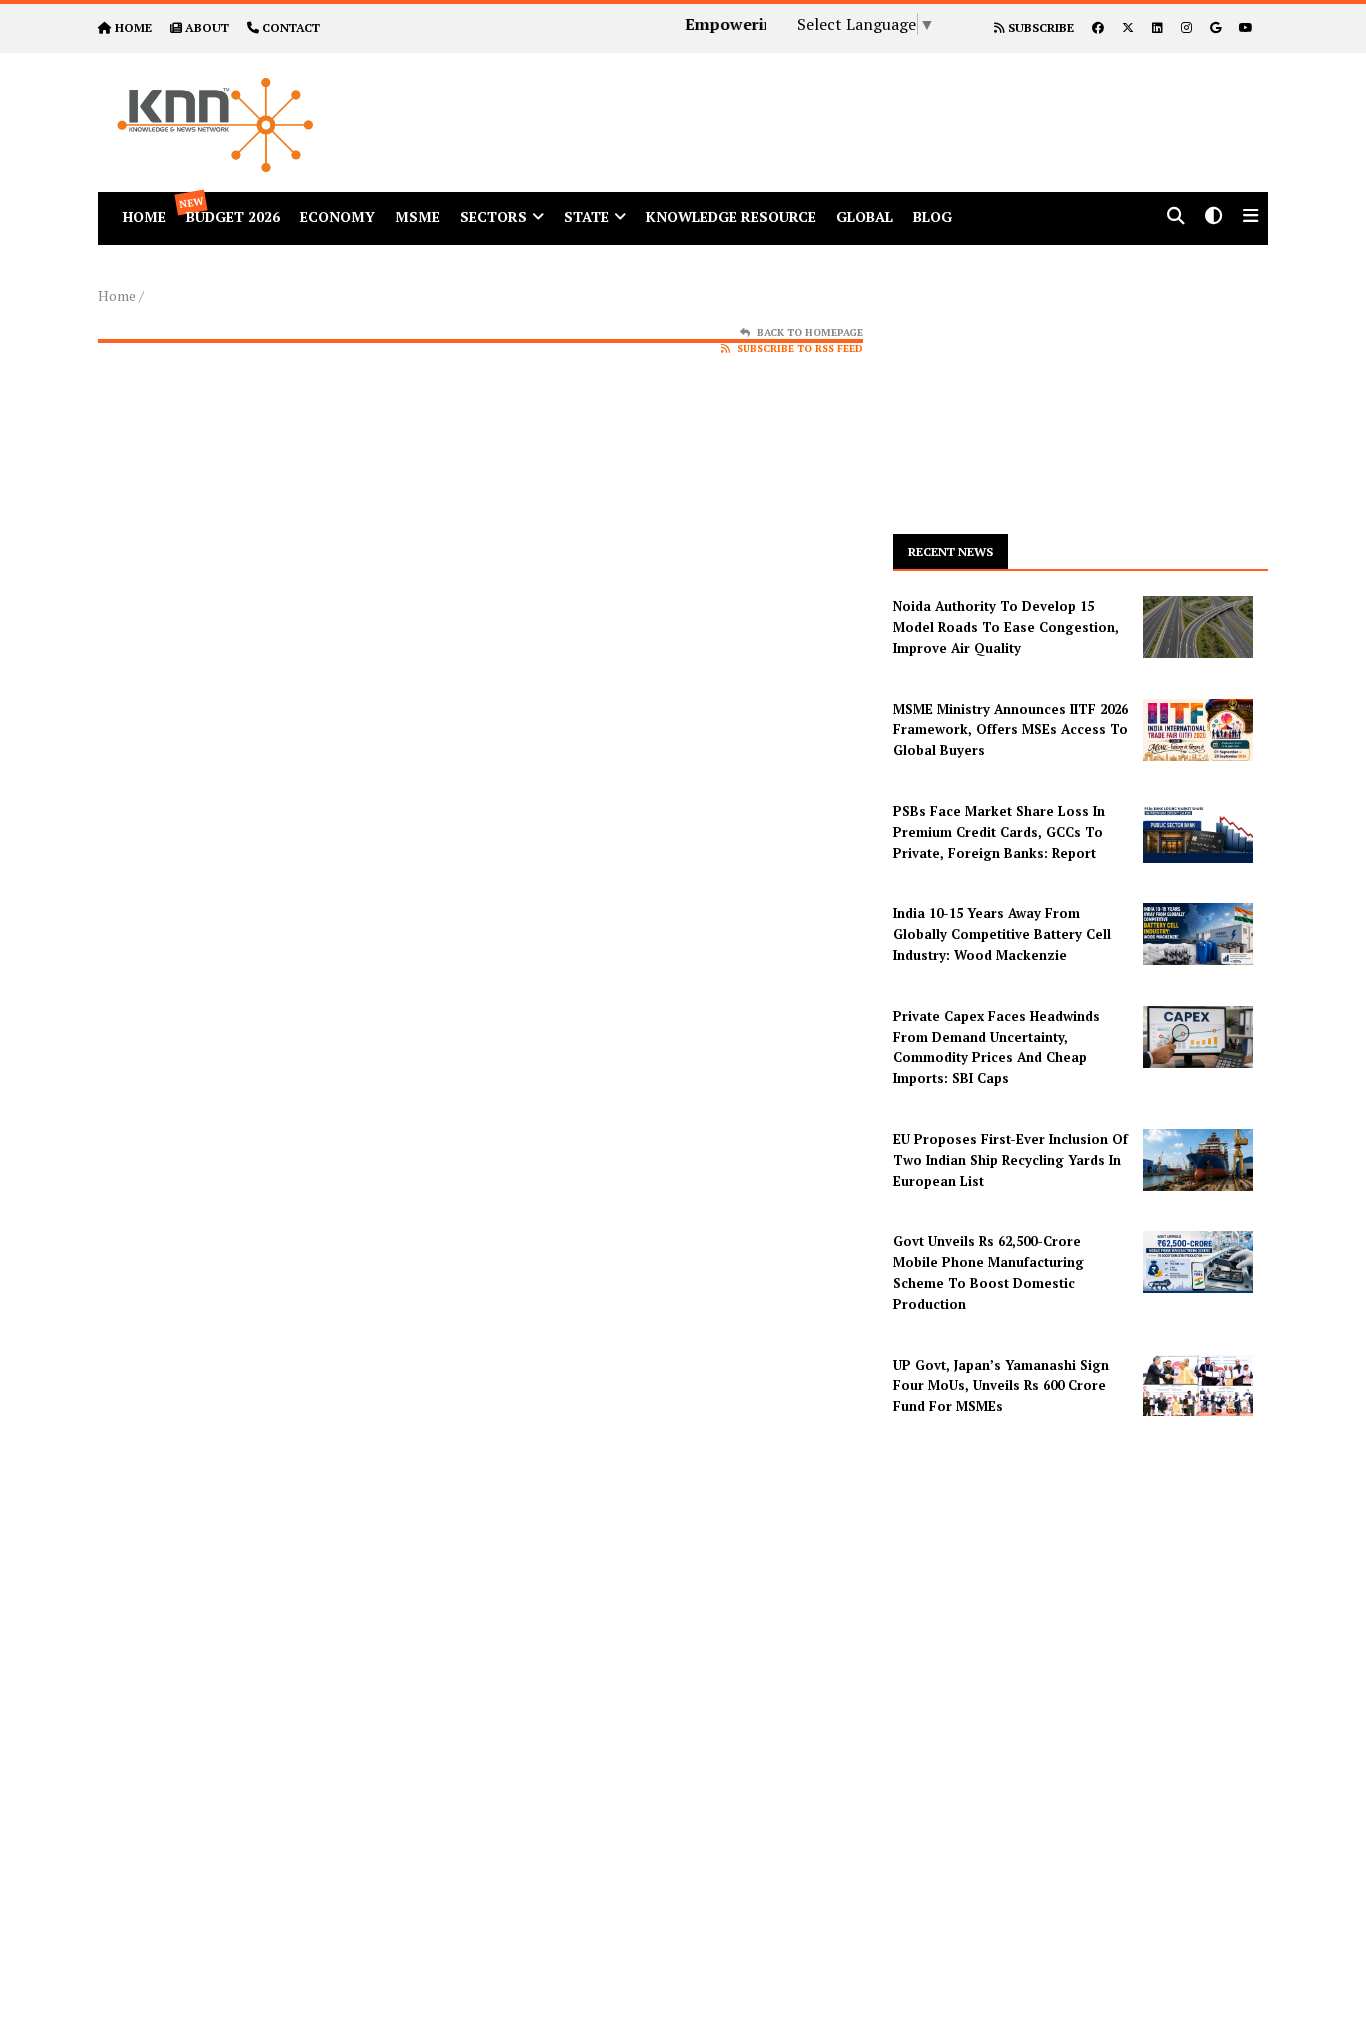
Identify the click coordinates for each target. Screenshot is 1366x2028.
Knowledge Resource (731, 216)
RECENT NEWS (950, 551)
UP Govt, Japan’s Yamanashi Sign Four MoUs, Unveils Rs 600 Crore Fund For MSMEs (1001, 1386)
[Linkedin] (1157, 27)
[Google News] (1215, 27)
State (586, 216)
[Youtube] (1246, 27)
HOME (133, 27)
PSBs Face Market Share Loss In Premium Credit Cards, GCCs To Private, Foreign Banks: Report (999, 832)
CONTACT (291, 27)
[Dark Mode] (1214, 217)
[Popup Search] (1176, 217)
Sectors (493, 216)
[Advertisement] (867, 98)
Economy (337, 216)
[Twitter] (1128, 27)
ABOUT (207, 27)
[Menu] (1250, 217)
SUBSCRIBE (1039, 27)
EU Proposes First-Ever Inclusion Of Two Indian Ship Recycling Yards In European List (1010, 1160)
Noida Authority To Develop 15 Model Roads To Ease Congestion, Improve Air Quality (1006, 627)
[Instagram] (1186, 27)
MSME (417, 216)
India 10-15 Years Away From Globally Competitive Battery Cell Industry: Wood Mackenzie (1002, 934)
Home (117, 295)
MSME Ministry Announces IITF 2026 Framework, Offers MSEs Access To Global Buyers (1010, 730)
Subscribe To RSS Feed (800, 348)
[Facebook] (1098, 27)
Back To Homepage (810, 332)
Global (864, 216)
